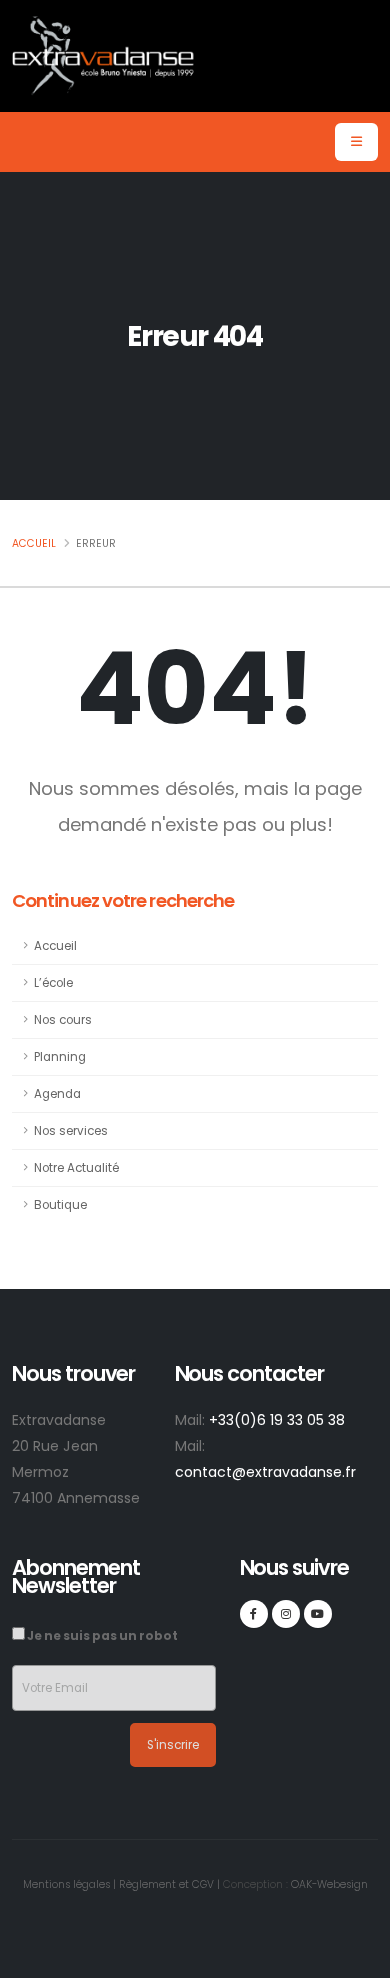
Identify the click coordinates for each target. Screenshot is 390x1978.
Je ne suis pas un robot (101, 1636)
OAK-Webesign (328, 1884)
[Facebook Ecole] (254, 1614)
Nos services (71, 1131)
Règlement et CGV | (169, 1884)
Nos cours (63, 1020)
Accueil (34, 543)
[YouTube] (318, 1614)
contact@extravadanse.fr (265, 1472)
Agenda (57, 1094)
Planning (60, 1057)
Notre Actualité (76, 1168)
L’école (53, 983)
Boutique (60, 1205)
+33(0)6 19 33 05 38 (277, 1420)
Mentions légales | (69, 1884)
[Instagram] (286, 1614)
